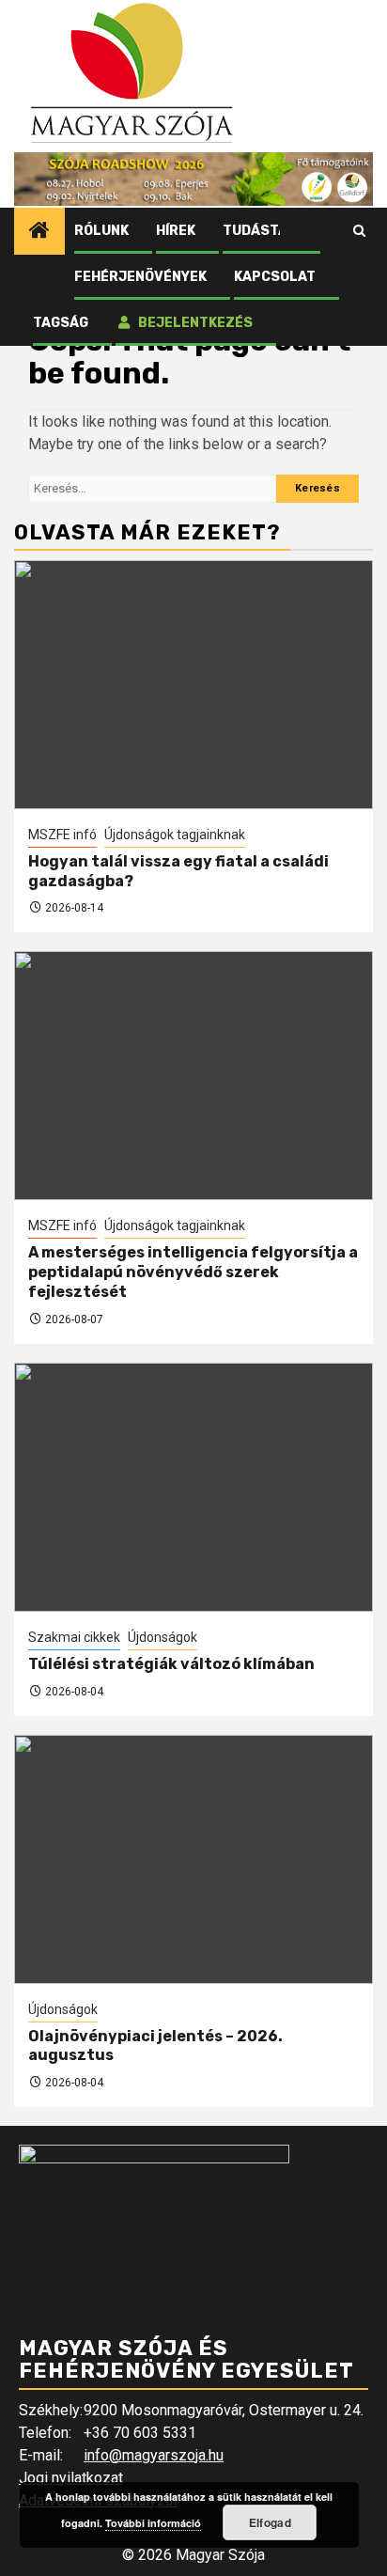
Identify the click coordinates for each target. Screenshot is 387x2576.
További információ (153, 2523)
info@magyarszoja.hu (154, 2455)
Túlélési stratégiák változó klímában (171, 1664)
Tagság (61, 323)
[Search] (359, 231)
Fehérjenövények (140, 277)
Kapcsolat (275, 277)
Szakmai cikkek (74, 1637)
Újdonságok (163, 1637)
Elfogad (270, 2522)
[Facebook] (294, 231)
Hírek (176, 231)
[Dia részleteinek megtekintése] (193, 179)
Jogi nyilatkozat (71, 2478)
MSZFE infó (62, 835)
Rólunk (101, 231)
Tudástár (260, 231)
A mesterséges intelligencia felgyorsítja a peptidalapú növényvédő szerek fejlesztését (193, 1272)
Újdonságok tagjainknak (175, 835)
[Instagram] (330, 231)
